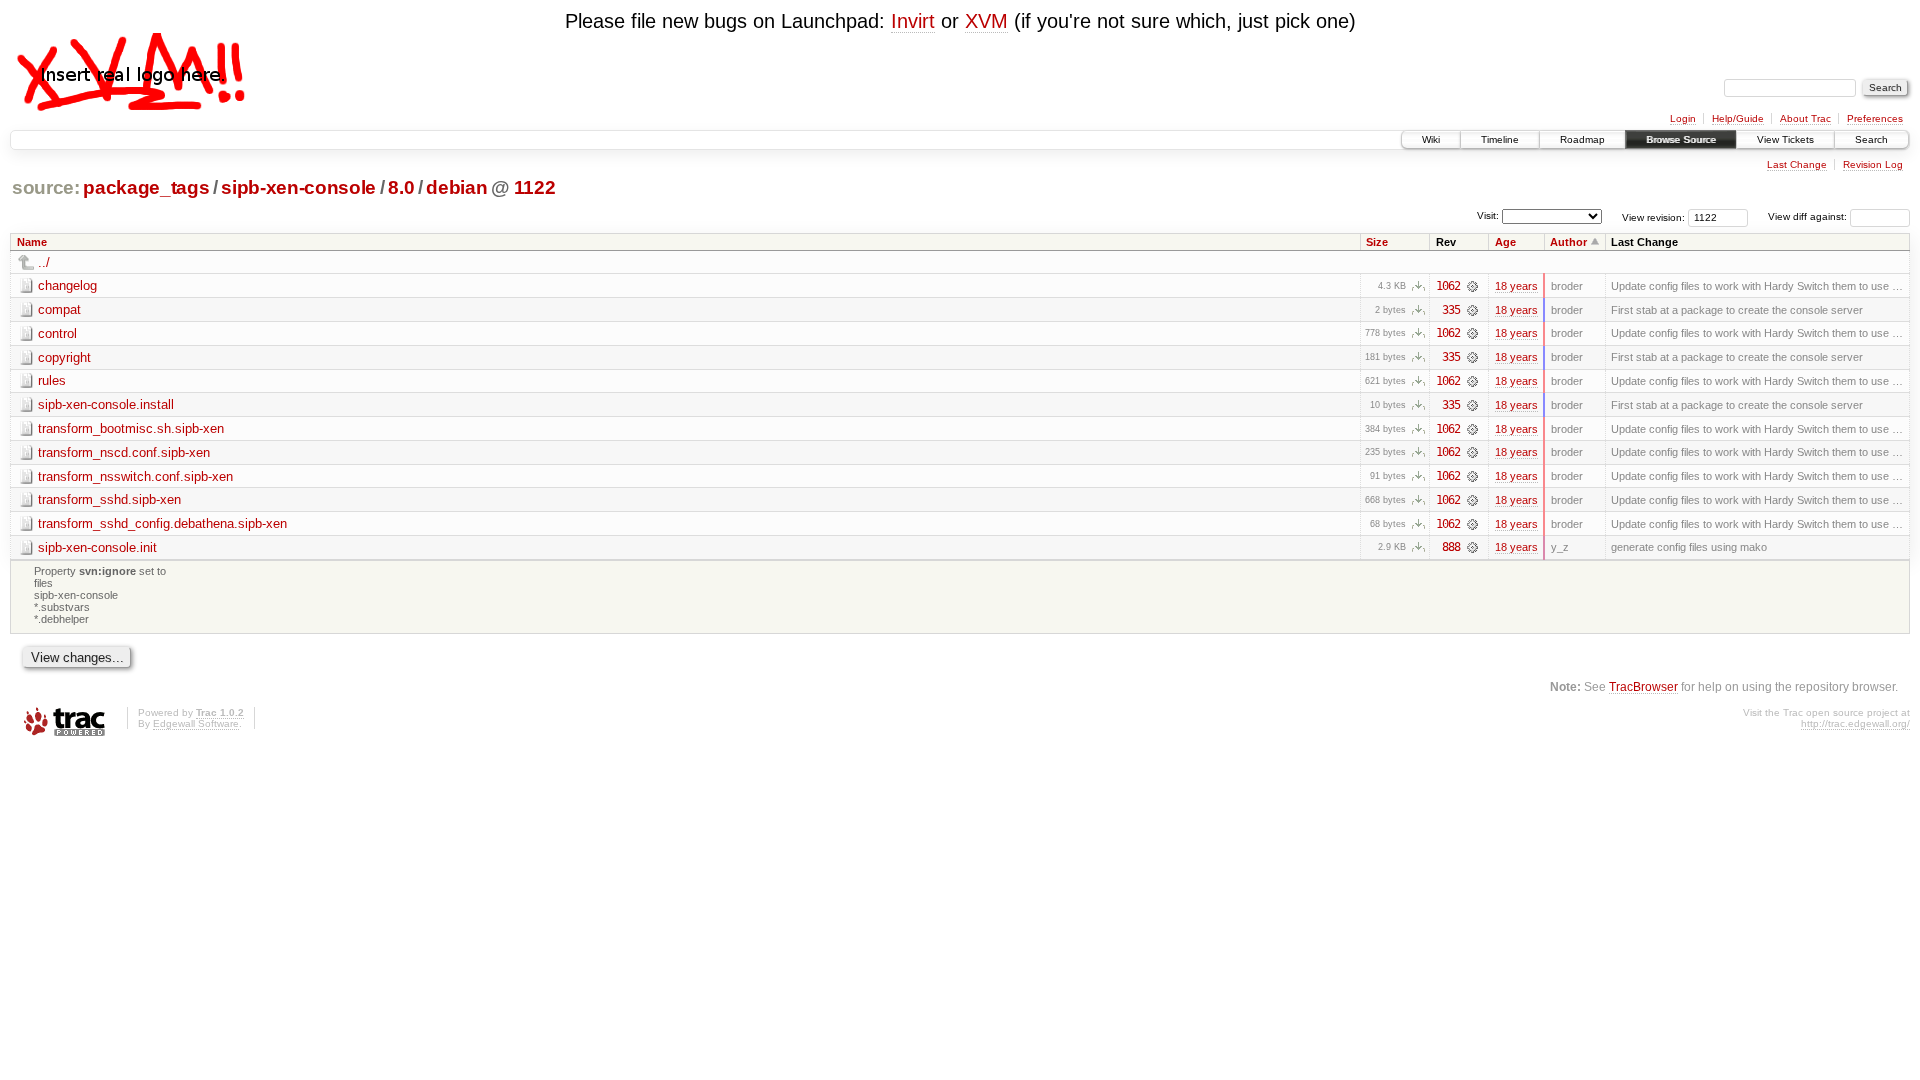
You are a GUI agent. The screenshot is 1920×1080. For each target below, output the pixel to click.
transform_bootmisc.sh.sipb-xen (131, 428)
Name (32, 242)
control (57, 333)
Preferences (1875, 118)
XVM (986, 21)
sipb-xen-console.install (106, 404)
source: (46, 187)
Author (1568, 242)
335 (1451, 310)
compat (59, 309)
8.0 (401, 187)
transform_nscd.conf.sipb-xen (124, 452)
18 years (1516, 286)
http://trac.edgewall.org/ (1855, 723)
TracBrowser (1643, 686)
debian (456, 187)
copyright (64, 357)
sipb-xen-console (298, 187)
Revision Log (1873, 164)
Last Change (1797, 164)
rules (52, 380)
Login (1683, 118)
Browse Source (1681, 139)
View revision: (1653, 216)
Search (1871, 139)
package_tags (146, 187)
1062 (1448, 286)
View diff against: (1809, 216)
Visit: (1488, 215)
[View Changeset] (1472, 286)
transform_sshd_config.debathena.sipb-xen (162, 523)
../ (44, 262)
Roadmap (1582, 139)
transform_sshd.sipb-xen (109, 499)
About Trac (1805, 118)
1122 (535, 187)
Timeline (1500, 139)
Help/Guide (1738, 118)
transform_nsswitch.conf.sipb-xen (135, 476)
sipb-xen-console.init (97, 547)
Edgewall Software (196, 723)
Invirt (913, 21)
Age (1505, 242)
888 (1451, 547)
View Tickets (1785, 139)
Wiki (1431, 139)
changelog (67, 285)
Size (1377, 242)
